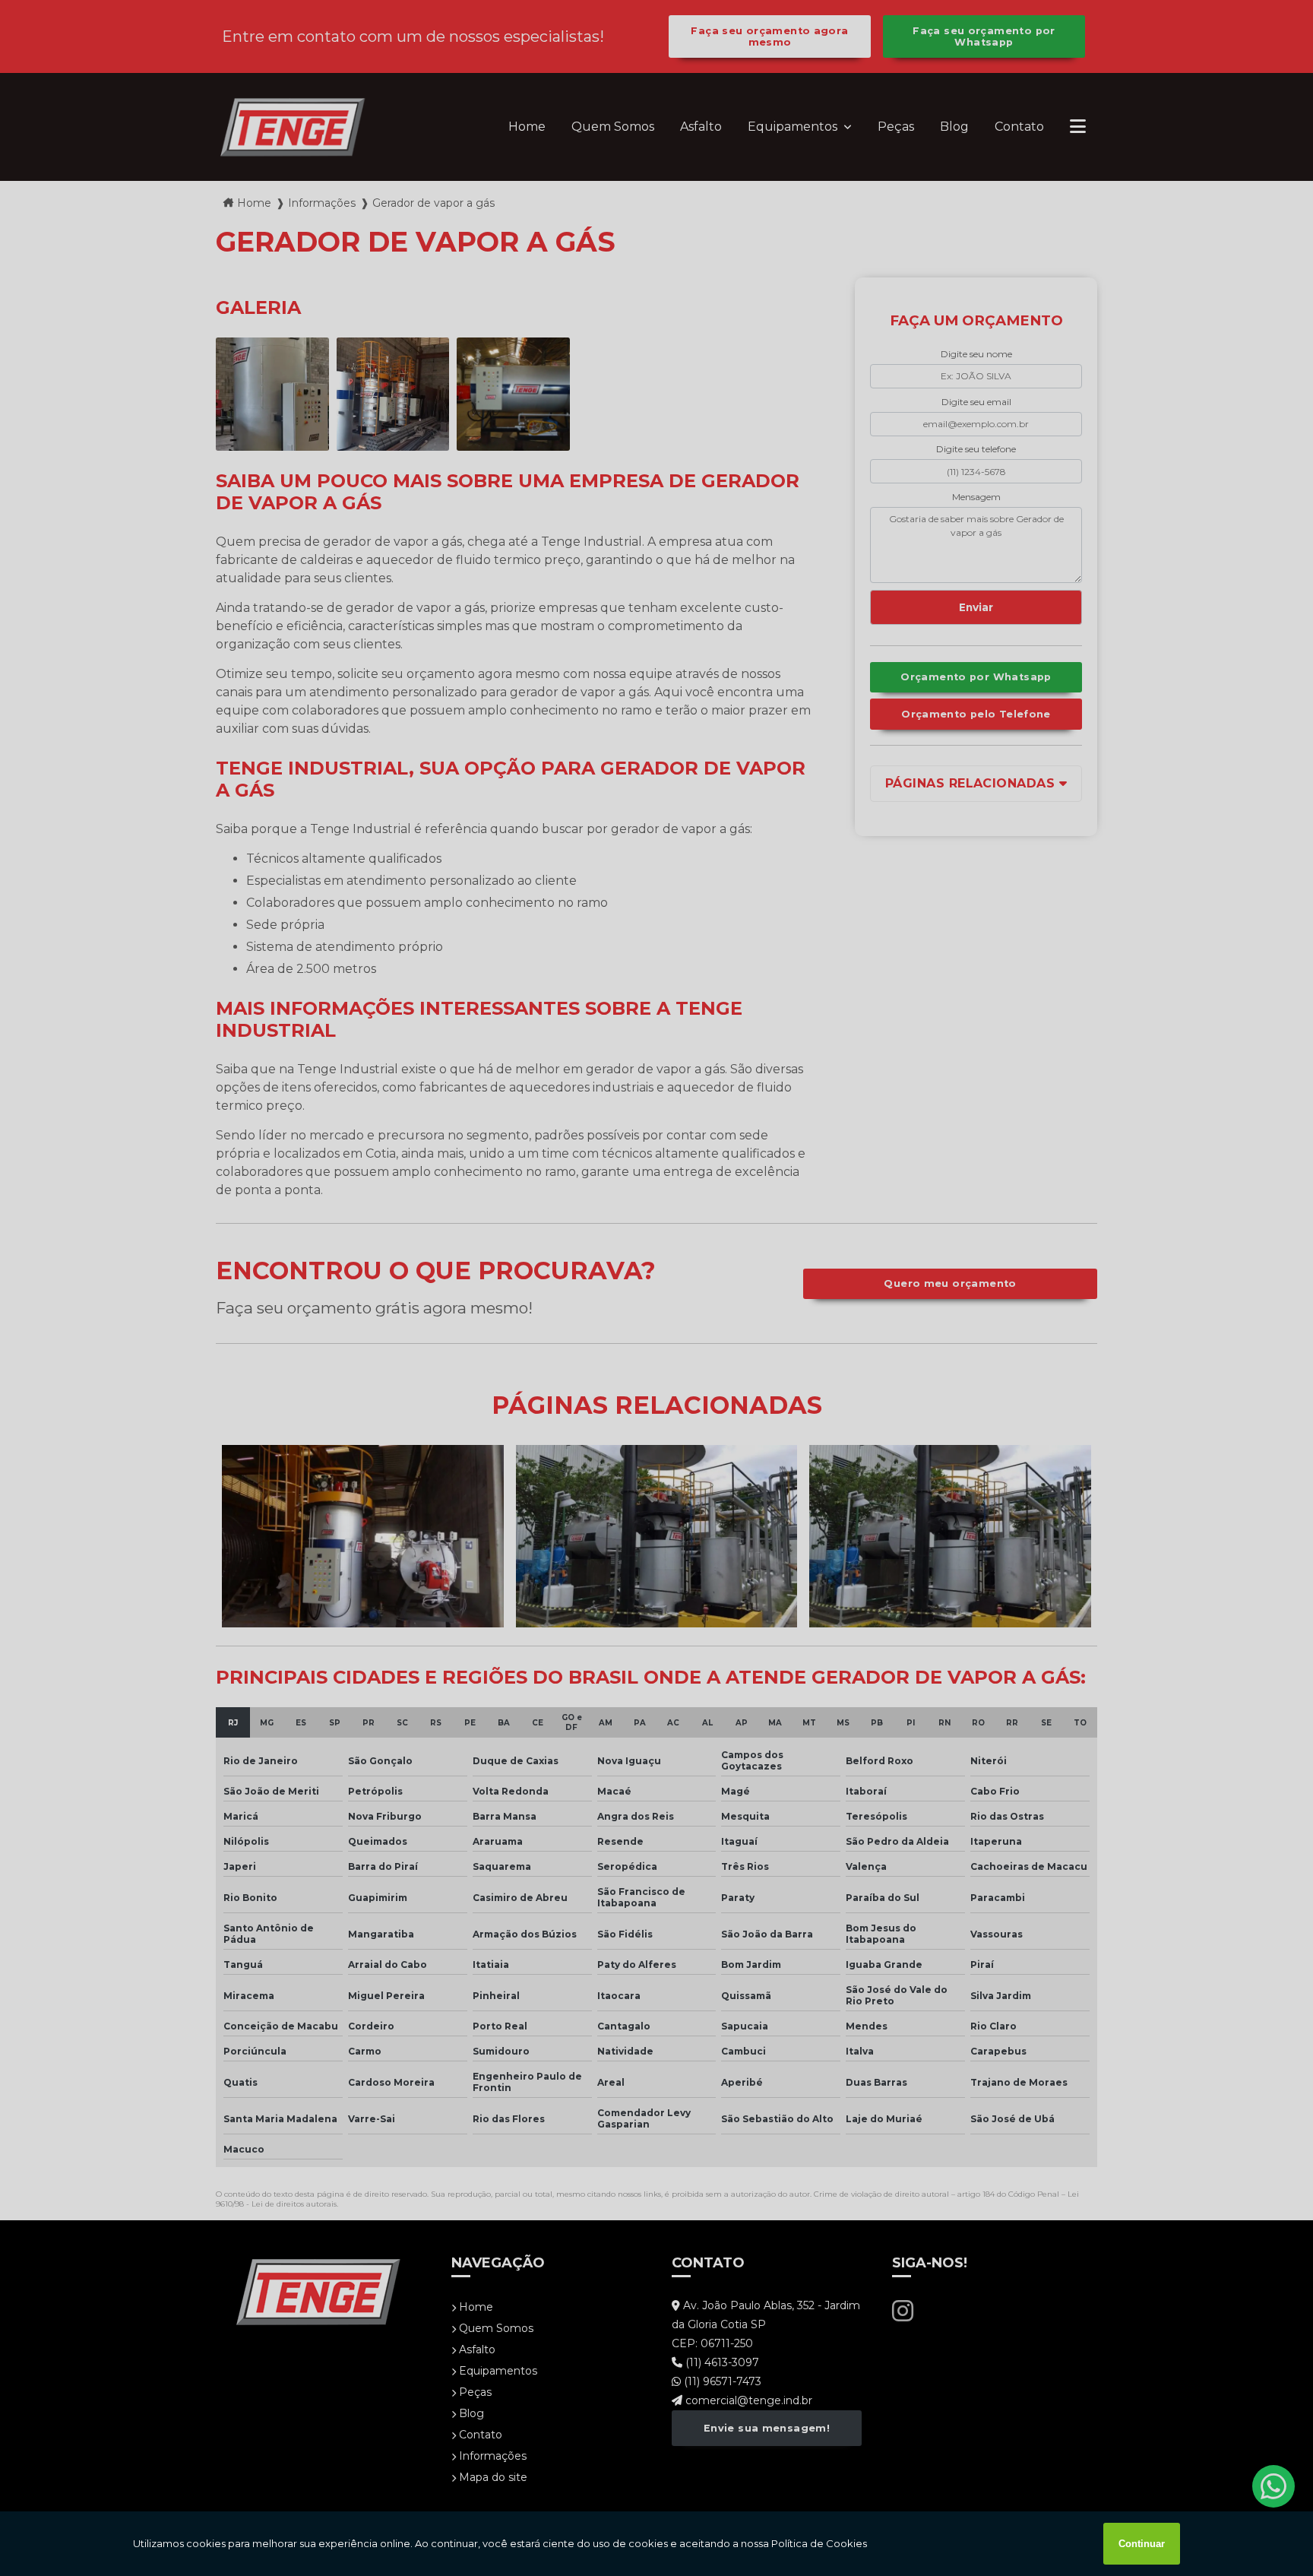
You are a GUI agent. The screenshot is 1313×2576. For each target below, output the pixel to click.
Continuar (1142, 2544)
